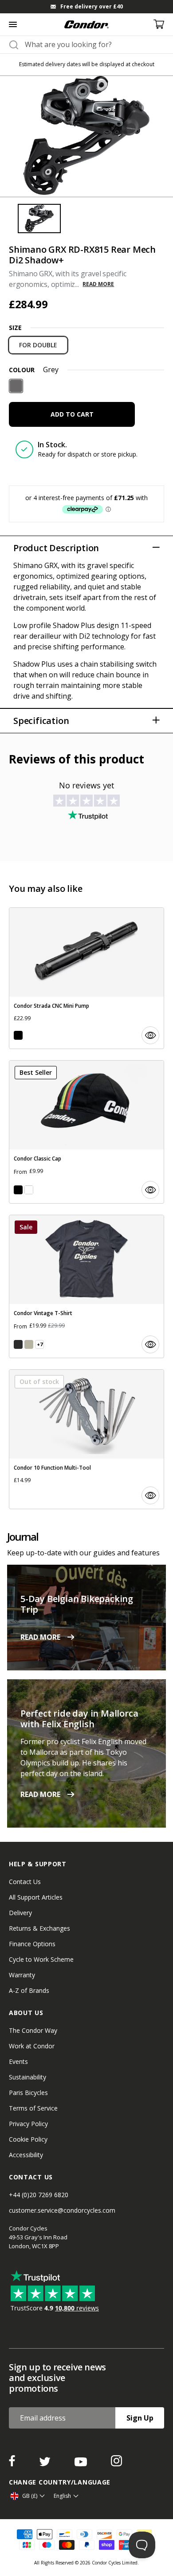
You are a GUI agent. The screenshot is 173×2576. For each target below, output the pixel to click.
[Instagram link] (116, 2464)
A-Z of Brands (29, 1990)
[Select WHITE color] (29, 1190)
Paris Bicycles (28, 2093)
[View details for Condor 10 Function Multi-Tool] (86, 1439)
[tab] (86, 7)
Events (18, 2061)
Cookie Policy (28, 2139)
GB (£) (30, 2496)
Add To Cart (72, 414)
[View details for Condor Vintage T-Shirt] (86, 1286)
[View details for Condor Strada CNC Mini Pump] (86, 978)
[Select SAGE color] (29, 1344)
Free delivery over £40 (92, 6)
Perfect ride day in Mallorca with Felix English (79, 1719)
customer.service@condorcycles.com (62, 2210)
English (62, 2496)
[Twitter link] (46, 2464)
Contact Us (25, 1882)
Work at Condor (32, 2046)
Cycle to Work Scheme (41, 1959)
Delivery (20, 1913)
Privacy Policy (28, 2124)
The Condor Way (33, 2030)
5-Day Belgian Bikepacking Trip (77, 1604)
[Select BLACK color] (18, 1035)
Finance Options (32, 1944)
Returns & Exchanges (39, 1928)
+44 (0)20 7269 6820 (39, 2195)
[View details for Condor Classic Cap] (86, 1132)
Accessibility (26, 2155)
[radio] (38, 345)
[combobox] (94, 44)
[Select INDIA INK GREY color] (18, 1344)
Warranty (22, 1975)
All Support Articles (36, 1897)
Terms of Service (33, 2108)
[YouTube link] (82, 2464)
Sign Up (140, 2418)
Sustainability (28, 2077)
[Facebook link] (13, 2464)
